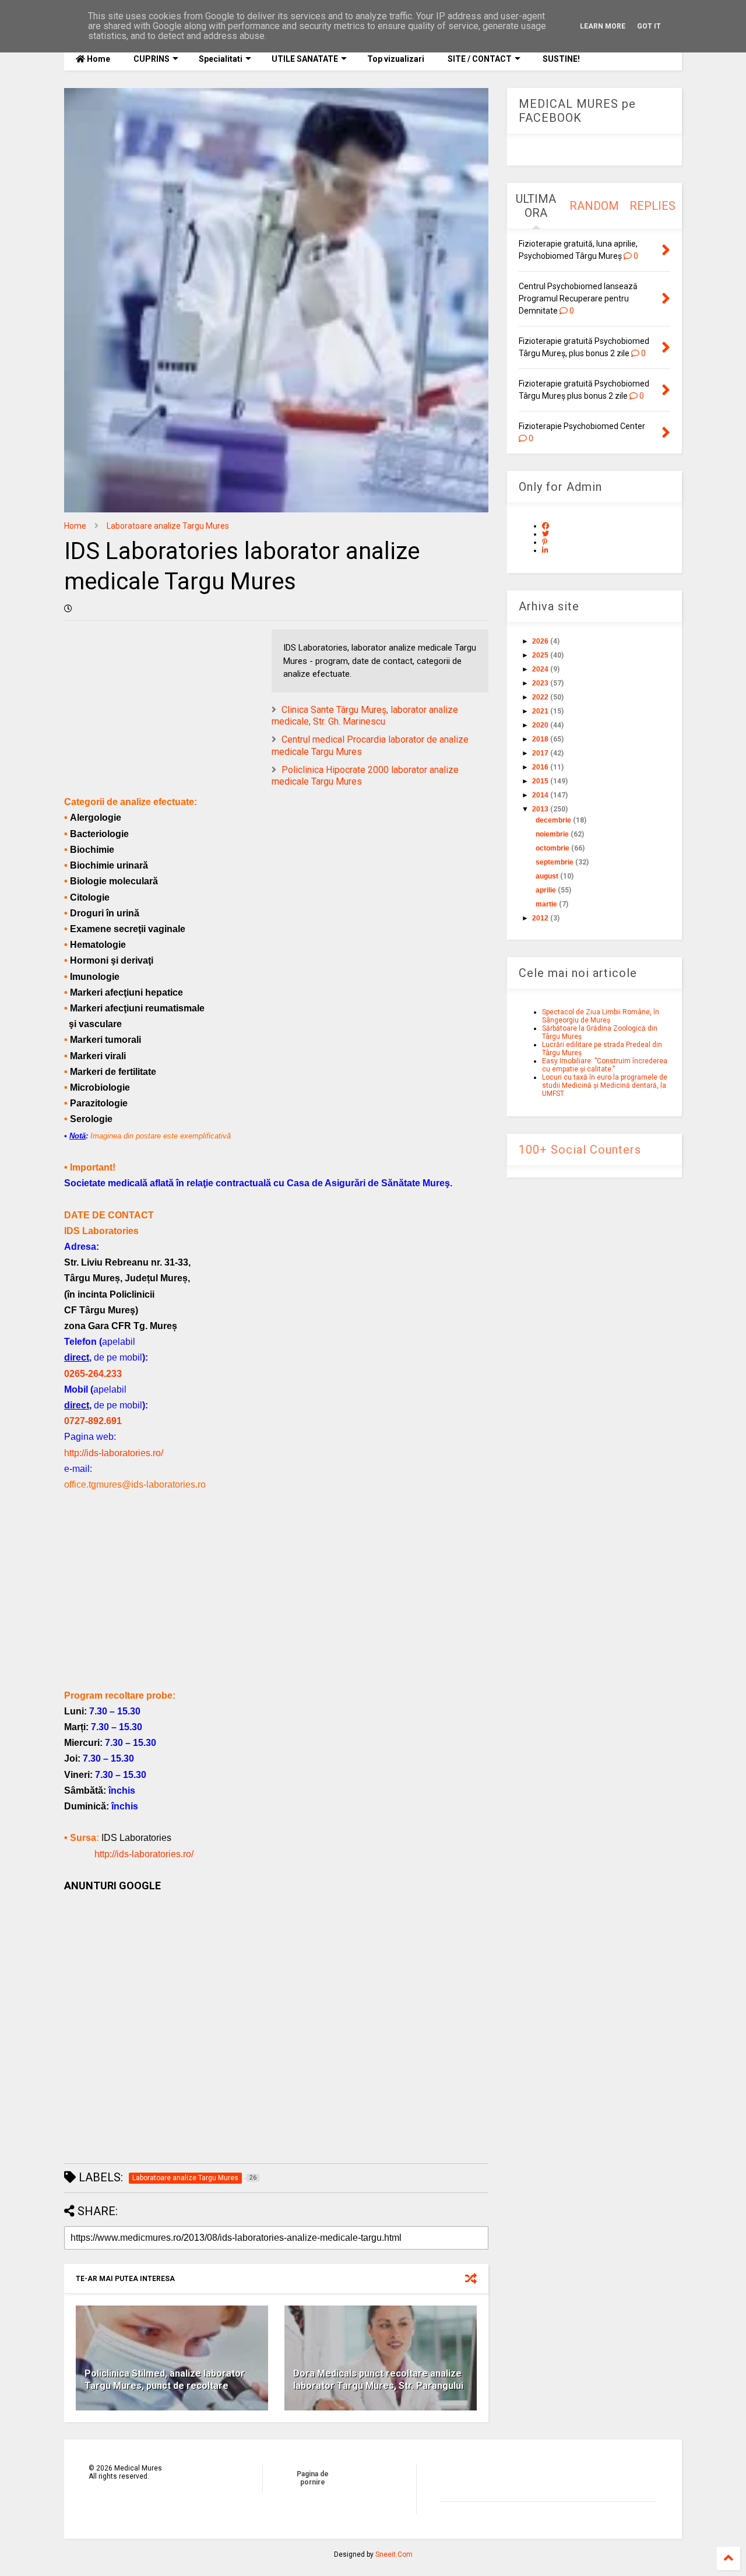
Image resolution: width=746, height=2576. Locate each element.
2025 (540, 655)
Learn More (603, 26)
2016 (540, 767)
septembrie (555, 862)
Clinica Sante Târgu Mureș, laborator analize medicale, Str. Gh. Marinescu (365, 716)
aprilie (546, 890)
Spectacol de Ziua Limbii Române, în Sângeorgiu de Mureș (601, 1016)
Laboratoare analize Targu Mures (168, 526)
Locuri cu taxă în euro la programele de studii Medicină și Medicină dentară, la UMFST (605, 1085)
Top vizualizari (396, 59)
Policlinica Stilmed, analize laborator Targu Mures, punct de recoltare (165, 2380)
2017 (540, 753)
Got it (649, 26)
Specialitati (221, 59)
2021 (540, 711)
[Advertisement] (276, 1606)
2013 (540, 809)
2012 (540, 918)
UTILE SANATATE (305, 59)
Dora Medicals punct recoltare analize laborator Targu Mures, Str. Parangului (378, 2380)
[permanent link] (68, 609)
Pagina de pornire (313, 2478)
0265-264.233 (93, 1374)
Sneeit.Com (394, 2554)
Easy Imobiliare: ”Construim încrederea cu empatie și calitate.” (605, 1065)
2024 (540, 669)
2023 (540, 683)
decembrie (553, 820)
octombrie (553, 848)
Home (98, 59)
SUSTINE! (560, 59)
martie (546, 904)
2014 (540, 795)
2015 (540, 781)
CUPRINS (152, 59)
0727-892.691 (93, 1421)
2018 (540, 739)
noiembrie (552, 834)
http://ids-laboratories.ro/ (114, 1453)
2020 (540, 725)
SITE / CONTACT (480, 59)
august (547, 876)
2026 (540, 641)
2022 (540, 697)
